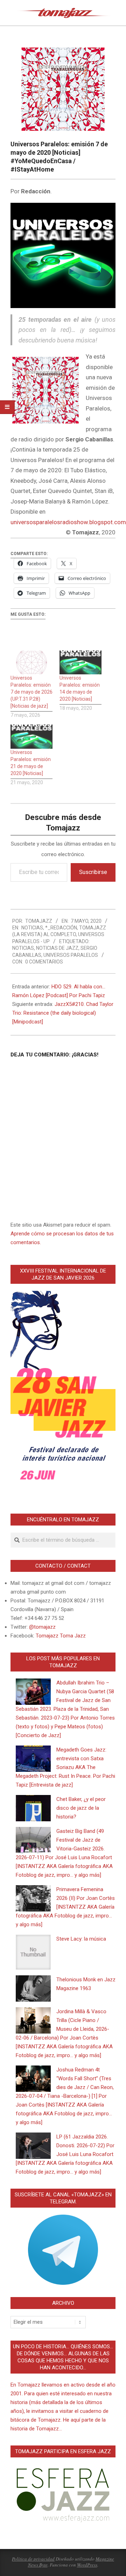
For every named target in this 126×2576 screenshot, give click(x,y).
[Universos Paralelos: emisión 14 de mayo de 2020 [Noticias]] (80, 663)
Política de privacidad (33, 2559)
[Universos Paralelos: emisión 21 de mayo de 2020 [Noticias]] (31, 737)
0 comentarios (44, 962)
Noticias (32, 928)
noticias (23, 948)
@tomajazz (42, 1627)
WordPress (87, 2565)
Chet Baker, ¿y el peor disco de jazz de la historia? (81, 1808)
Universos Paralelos (71, 955)
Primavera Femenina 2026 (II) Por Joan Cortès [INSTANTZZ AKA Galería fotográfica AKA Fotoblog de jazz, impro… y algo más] (65, 1907)
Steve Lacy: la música (81, 1939)
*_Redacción (61, 928)
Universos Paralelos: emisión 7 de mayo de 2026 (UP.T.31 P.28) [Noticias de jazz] (31, 692)
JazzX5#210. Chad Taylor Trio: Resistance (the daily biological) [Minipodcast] (63, 1013)
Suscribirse (93, 872)
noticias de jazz (57, 948)
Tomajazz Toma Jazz (61, 1636)
